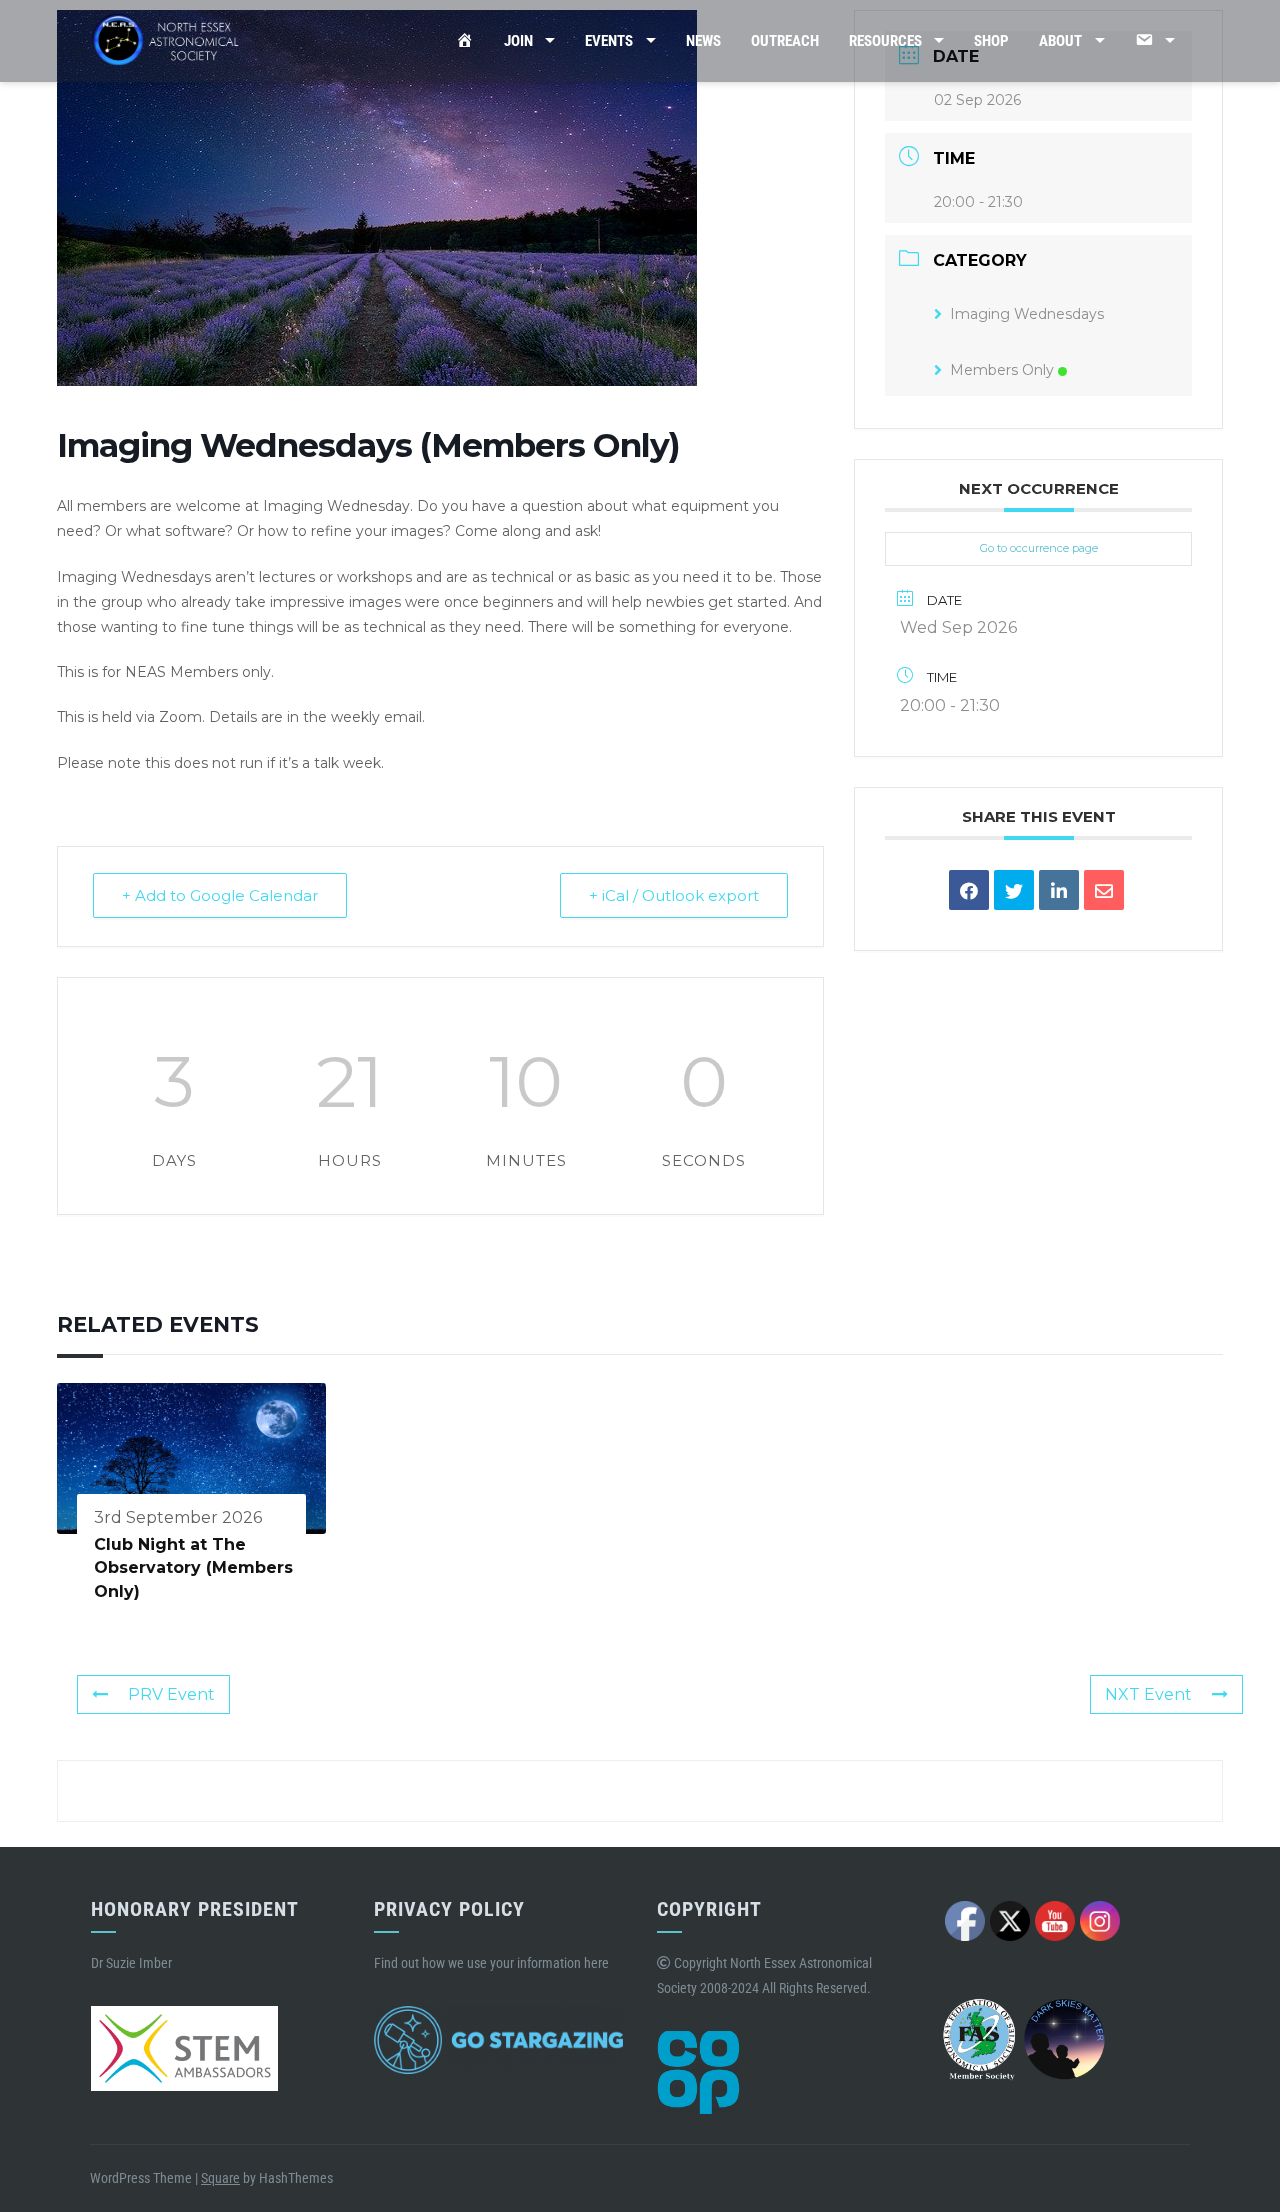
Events (609, 41)
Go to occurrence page (1039, 548)
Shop (991, 41)
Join (518, 41)
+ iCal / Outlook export (674, 895)
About (1060, 41)
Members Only (1002, 370)
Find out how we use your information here (491, 1963)
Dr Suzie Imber (131, 1963)
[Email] (1104, 890)
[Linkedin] (1059, 890)
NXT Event (1148, 1694)
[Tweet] (1014, 890)
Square (220, 2178)
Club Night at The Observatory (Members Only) (193, 1568)
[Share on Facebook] (969, 890)
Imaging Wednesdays (1027, 314)
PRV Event (171, 1694)
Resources (885, 41)
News (703, 41)
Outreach (785, 41)
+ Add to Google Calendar (220, 895)
